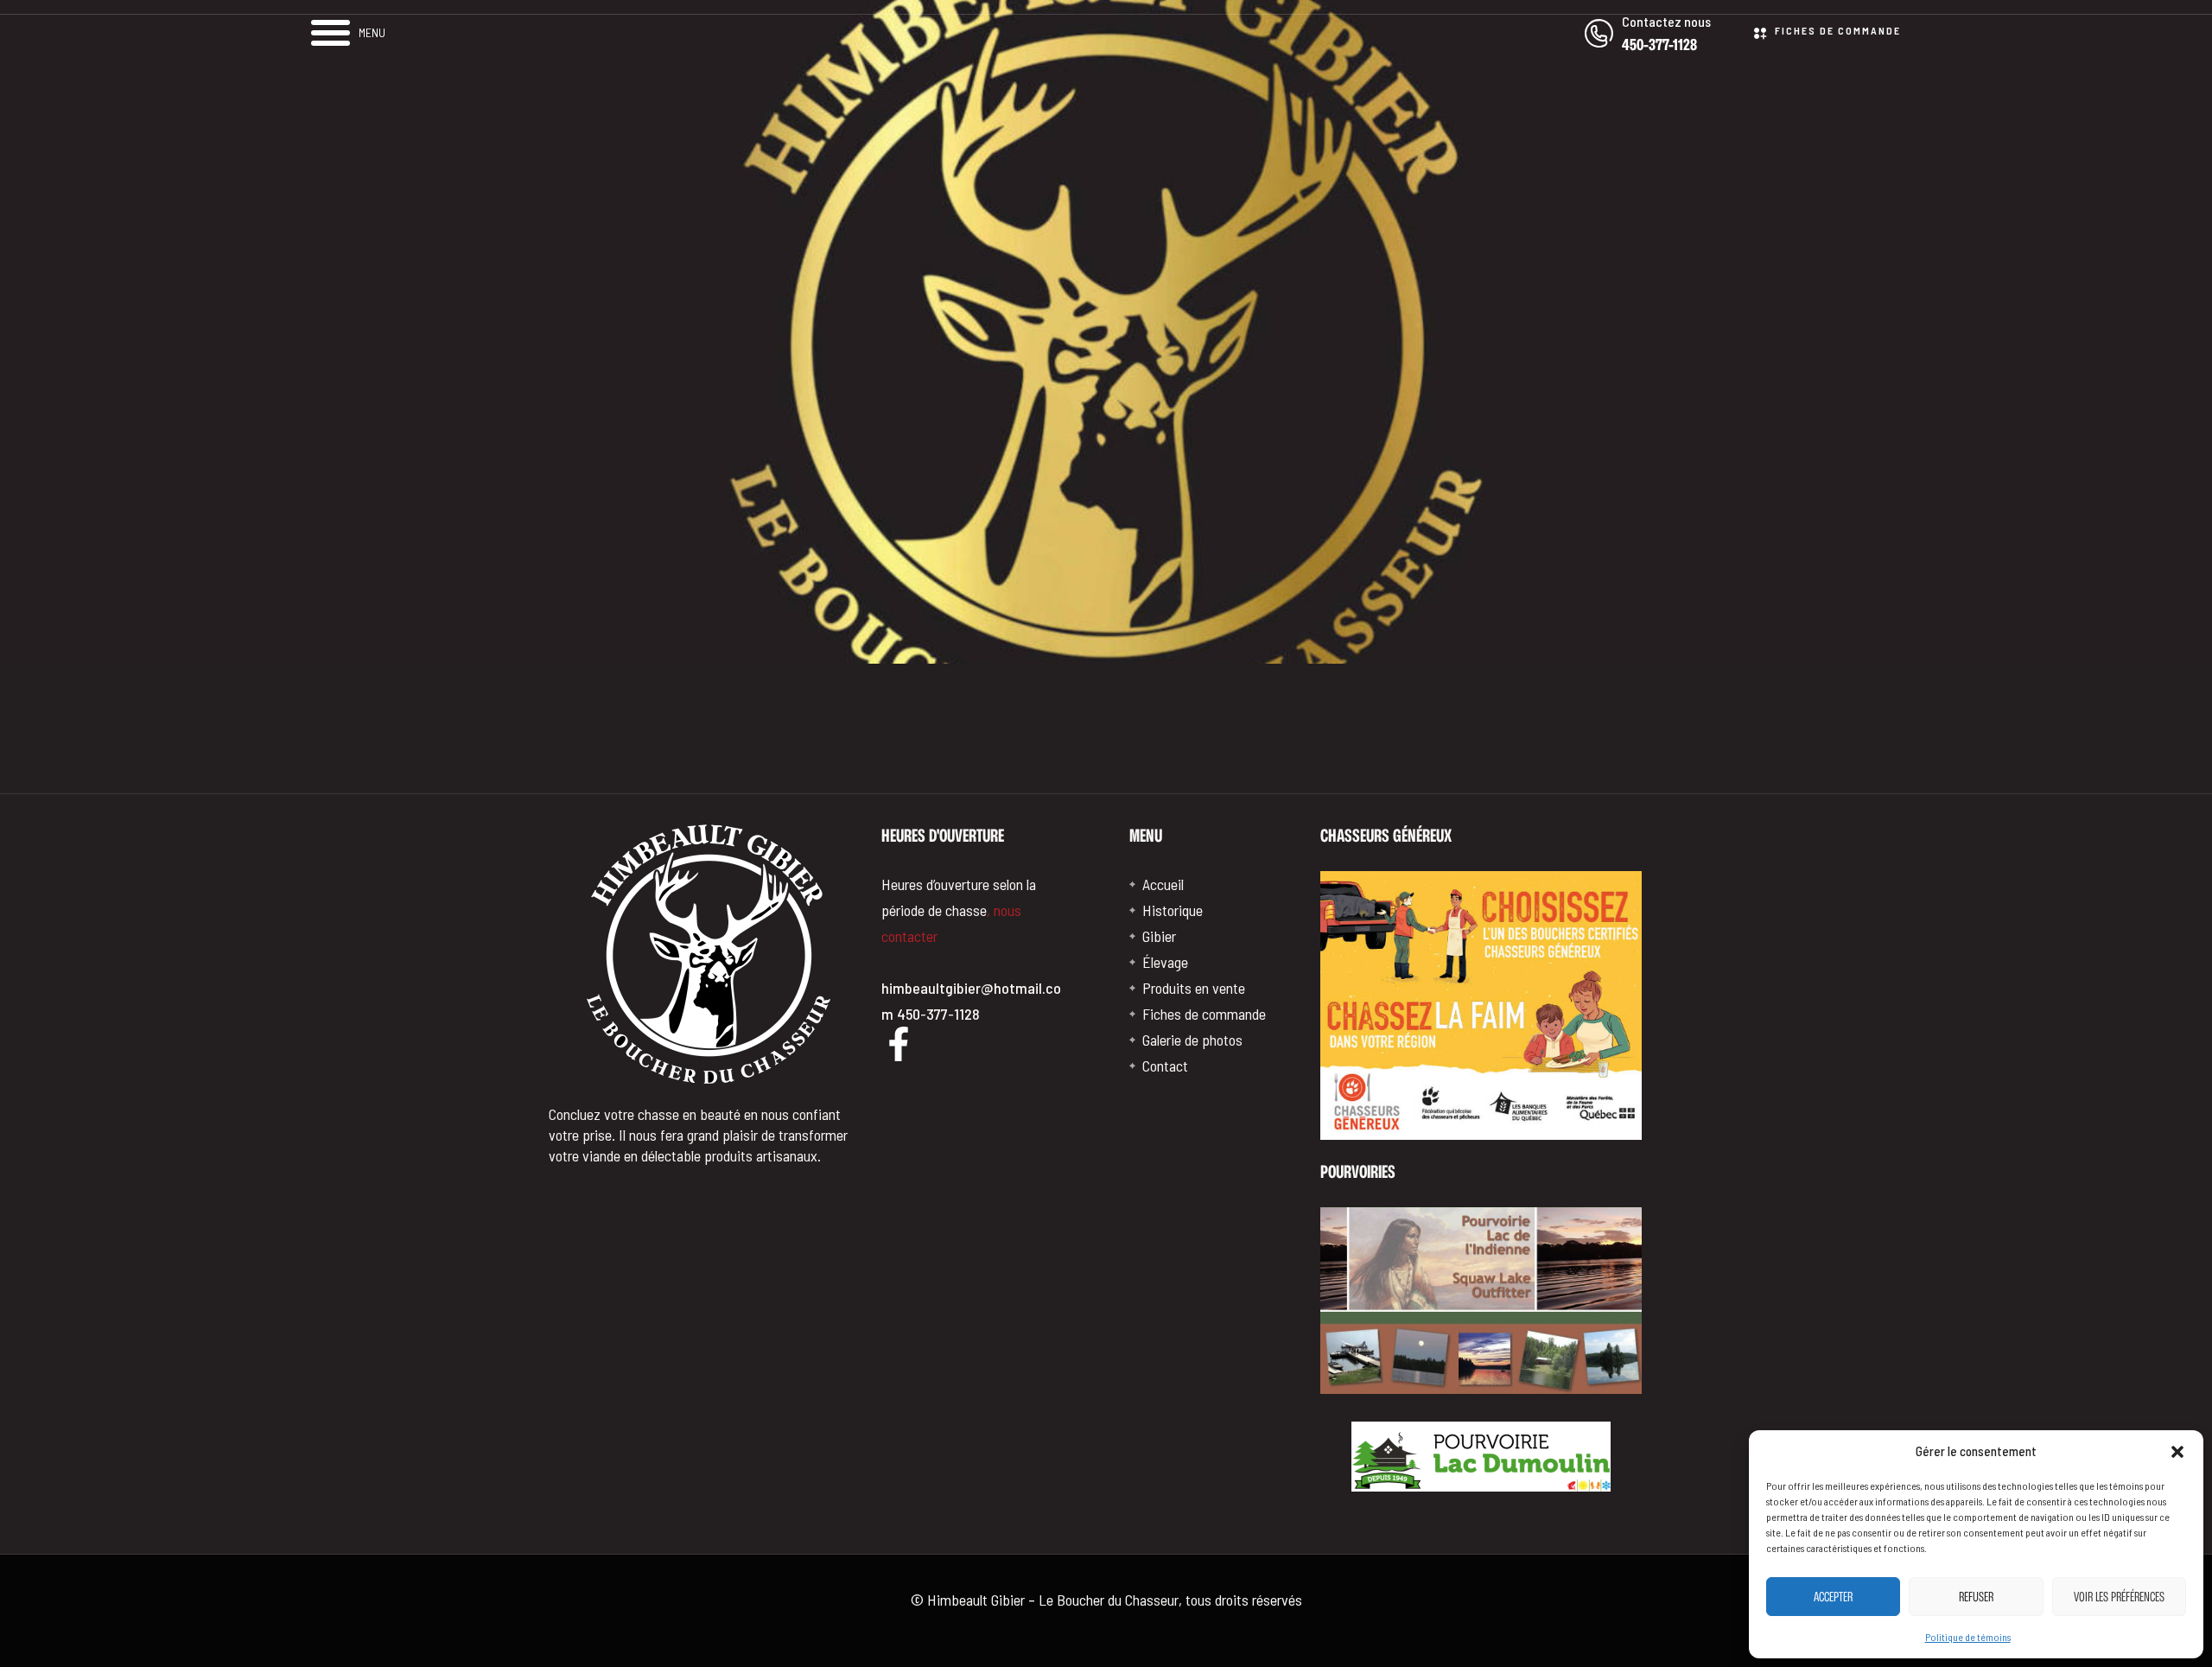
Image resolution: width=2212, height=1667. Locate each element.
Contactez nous (1666, 21)
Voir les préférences (2119, 1597)
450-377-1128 (1659, 44)
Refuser (1976, 1597)
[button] (2177, 1452)
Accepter (1833, 1597)
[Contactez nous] (1599, 33)
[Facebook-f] (899, 1044)
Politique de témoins (1968, 1637)
